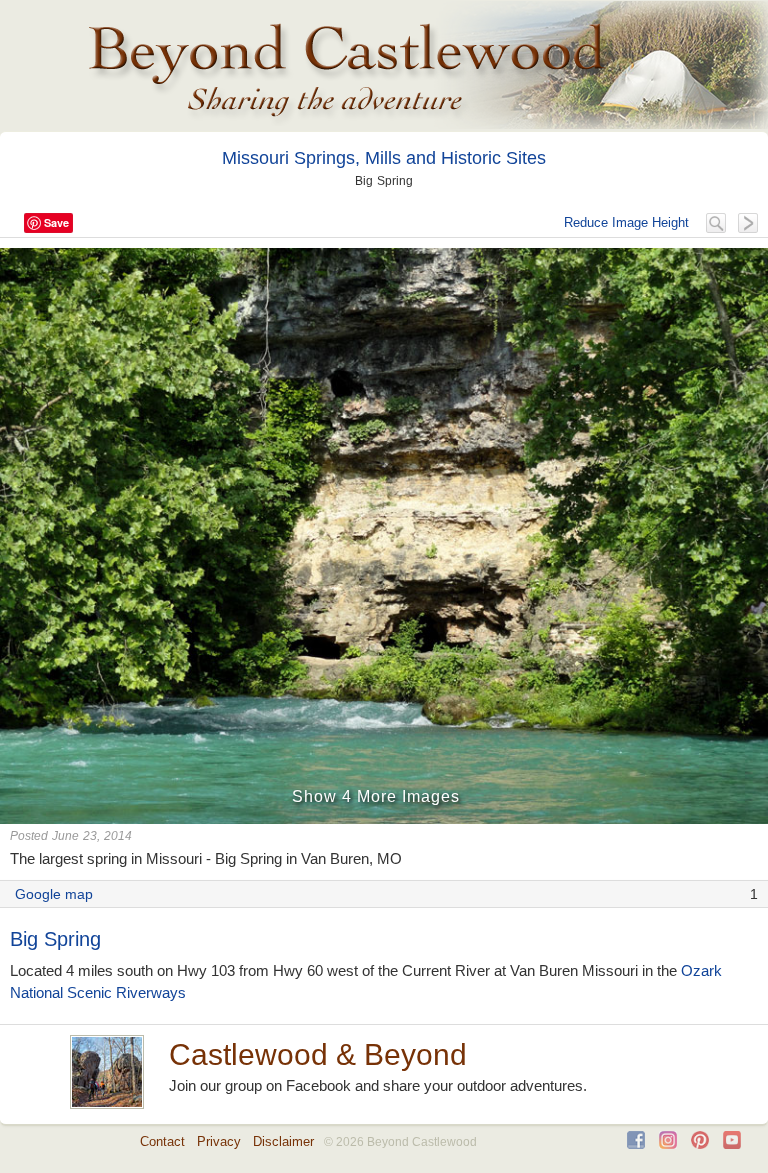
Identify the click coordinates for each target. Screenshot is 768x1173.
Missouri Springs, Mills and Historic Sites (384, 158)
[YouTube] (732, 1144)
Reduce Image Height (626, 222)
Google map (54, 894)
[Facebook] (636, 1144)
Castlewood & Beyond (318, 1054)
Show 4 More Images (376, 796)
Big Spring (55, 939)
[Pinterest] (700, 1144)
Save (56, 222)
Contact (162, 1141)
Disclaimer (283, 1141)
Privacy (219, 1141)
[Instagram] (668, 1144)
